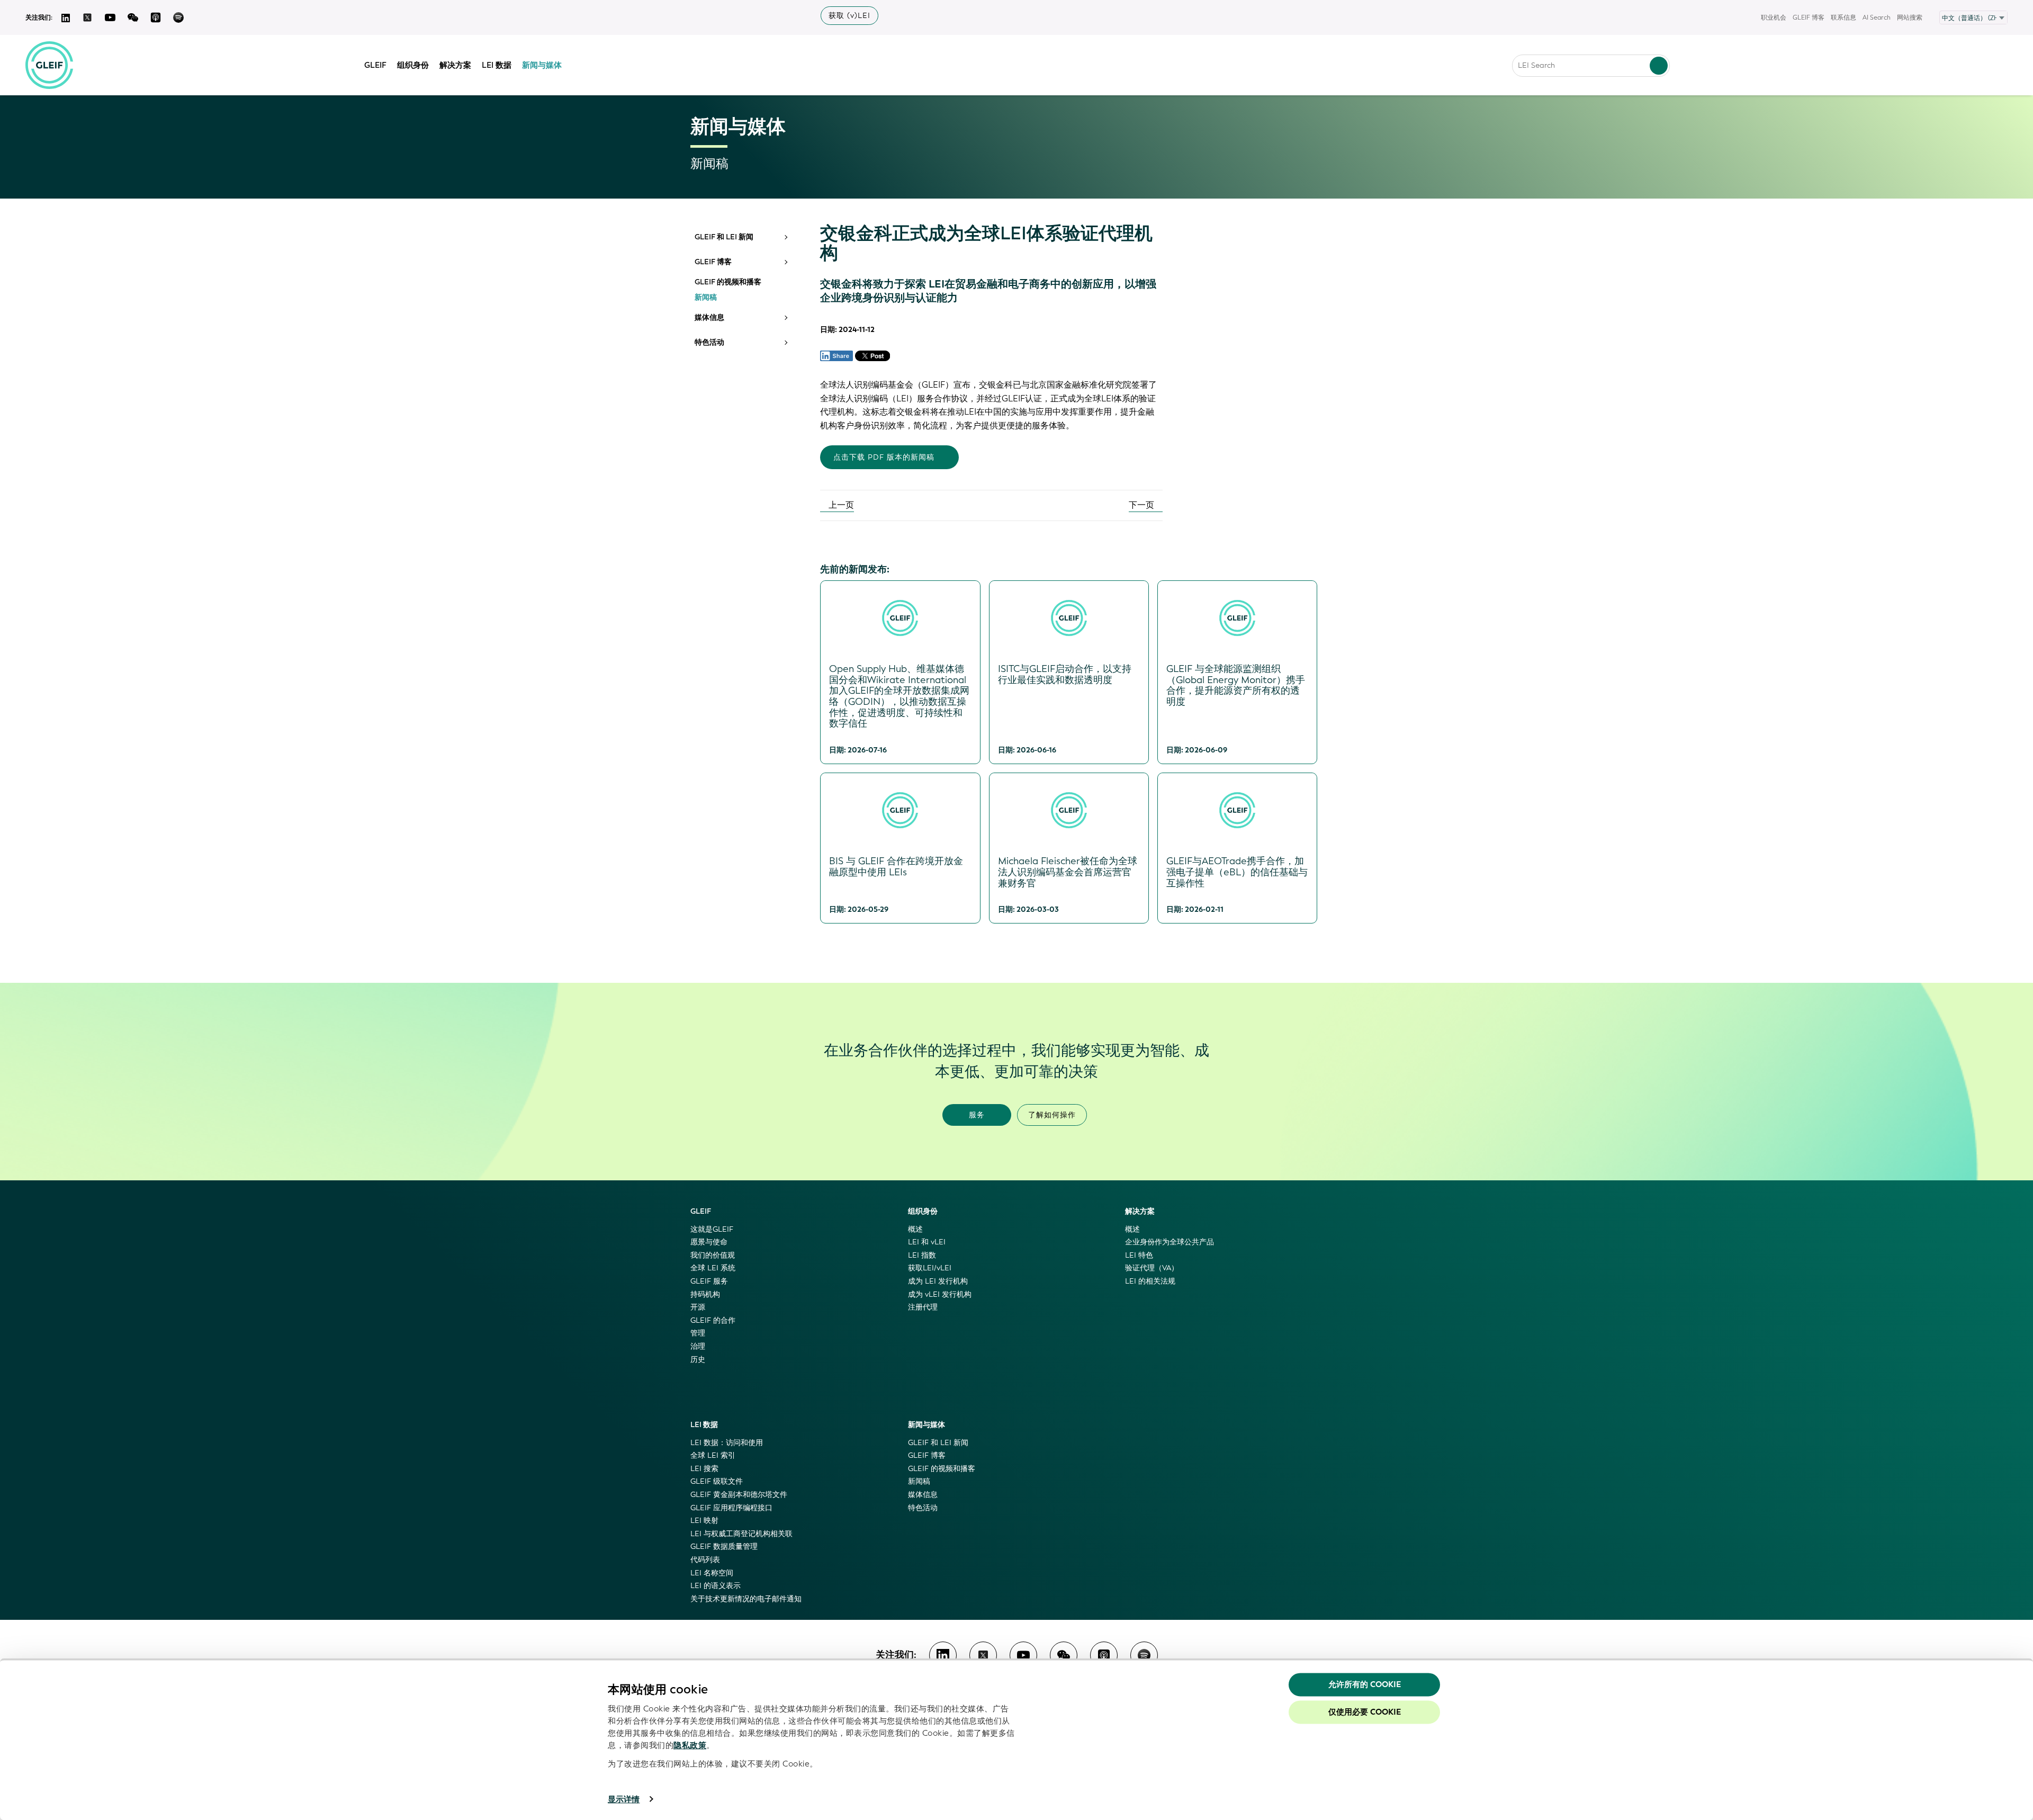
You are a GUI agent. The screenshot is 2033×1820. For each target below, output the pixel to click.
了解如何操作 (1052, 1115)
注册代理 (923, 1307)
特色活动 (709, 343)
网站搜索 (1910, 17)
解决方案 (455, 65)
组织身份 (413, 65)
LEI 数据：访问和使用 (727, 1443)
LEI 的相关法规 (1150, 1281)
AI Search (1877, 17)
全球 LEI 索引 (713, 1455)
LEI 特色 (1139, 1255)
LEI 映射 (704, 1521)
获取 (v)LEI (849, 16)
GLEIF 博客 (1809, 17)
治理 (698, 1346)
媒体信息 (709, 318)
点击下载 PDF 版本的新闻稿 (884, 457)
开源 (698, 1307)
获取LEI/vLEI (930, 1268)
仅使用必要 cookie (1365, 1712)
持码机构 (705, 1294)
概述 (915, 1229)
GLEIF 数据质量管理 (724, 1546)
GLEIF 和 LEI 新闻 (724, 237)
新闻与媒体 (542, 65)
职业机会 (1774, 17)
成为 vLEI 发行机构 (940, 1294)
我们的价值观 (713, 1255)
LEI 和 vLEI (927, 1242)
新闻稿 (706, 298)
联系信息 (1843, 17)
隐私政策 (690, 1745)
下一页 (1143, 505)
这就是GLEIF (712, 1229)
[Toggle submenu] (785, 237)
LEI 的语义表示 (716, 1586)
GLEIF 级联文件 (717, 1481)
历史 (698, 1360)
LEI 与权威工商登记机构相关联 (741, 1534)
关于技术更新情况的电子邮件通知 (746, 1599)
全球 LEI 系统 (713, 1268)
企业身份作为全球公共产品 (1170, 1242)
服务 (977, 1115)
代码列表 (705, 1560)
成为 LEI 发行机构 (938, 1281)
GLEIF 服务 (709, 1281)
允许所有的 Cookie (1365, 1684)
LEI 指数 (922, 1255)
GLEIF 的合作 (713, 1320)
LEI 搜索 (704, 1469)
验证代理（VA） (1152, 1268)
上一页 (840, 505)
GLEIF (375, 65)
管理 (698, 1333)
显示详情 (624, 1799)
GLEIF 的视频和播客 (728, 282)
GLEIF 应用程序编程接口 (731, 1508)
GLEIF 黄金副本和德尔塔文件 (739, 1495)
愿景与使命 (709, 1242)
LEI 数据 (497, 65)
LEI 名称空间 (712, 1573)
